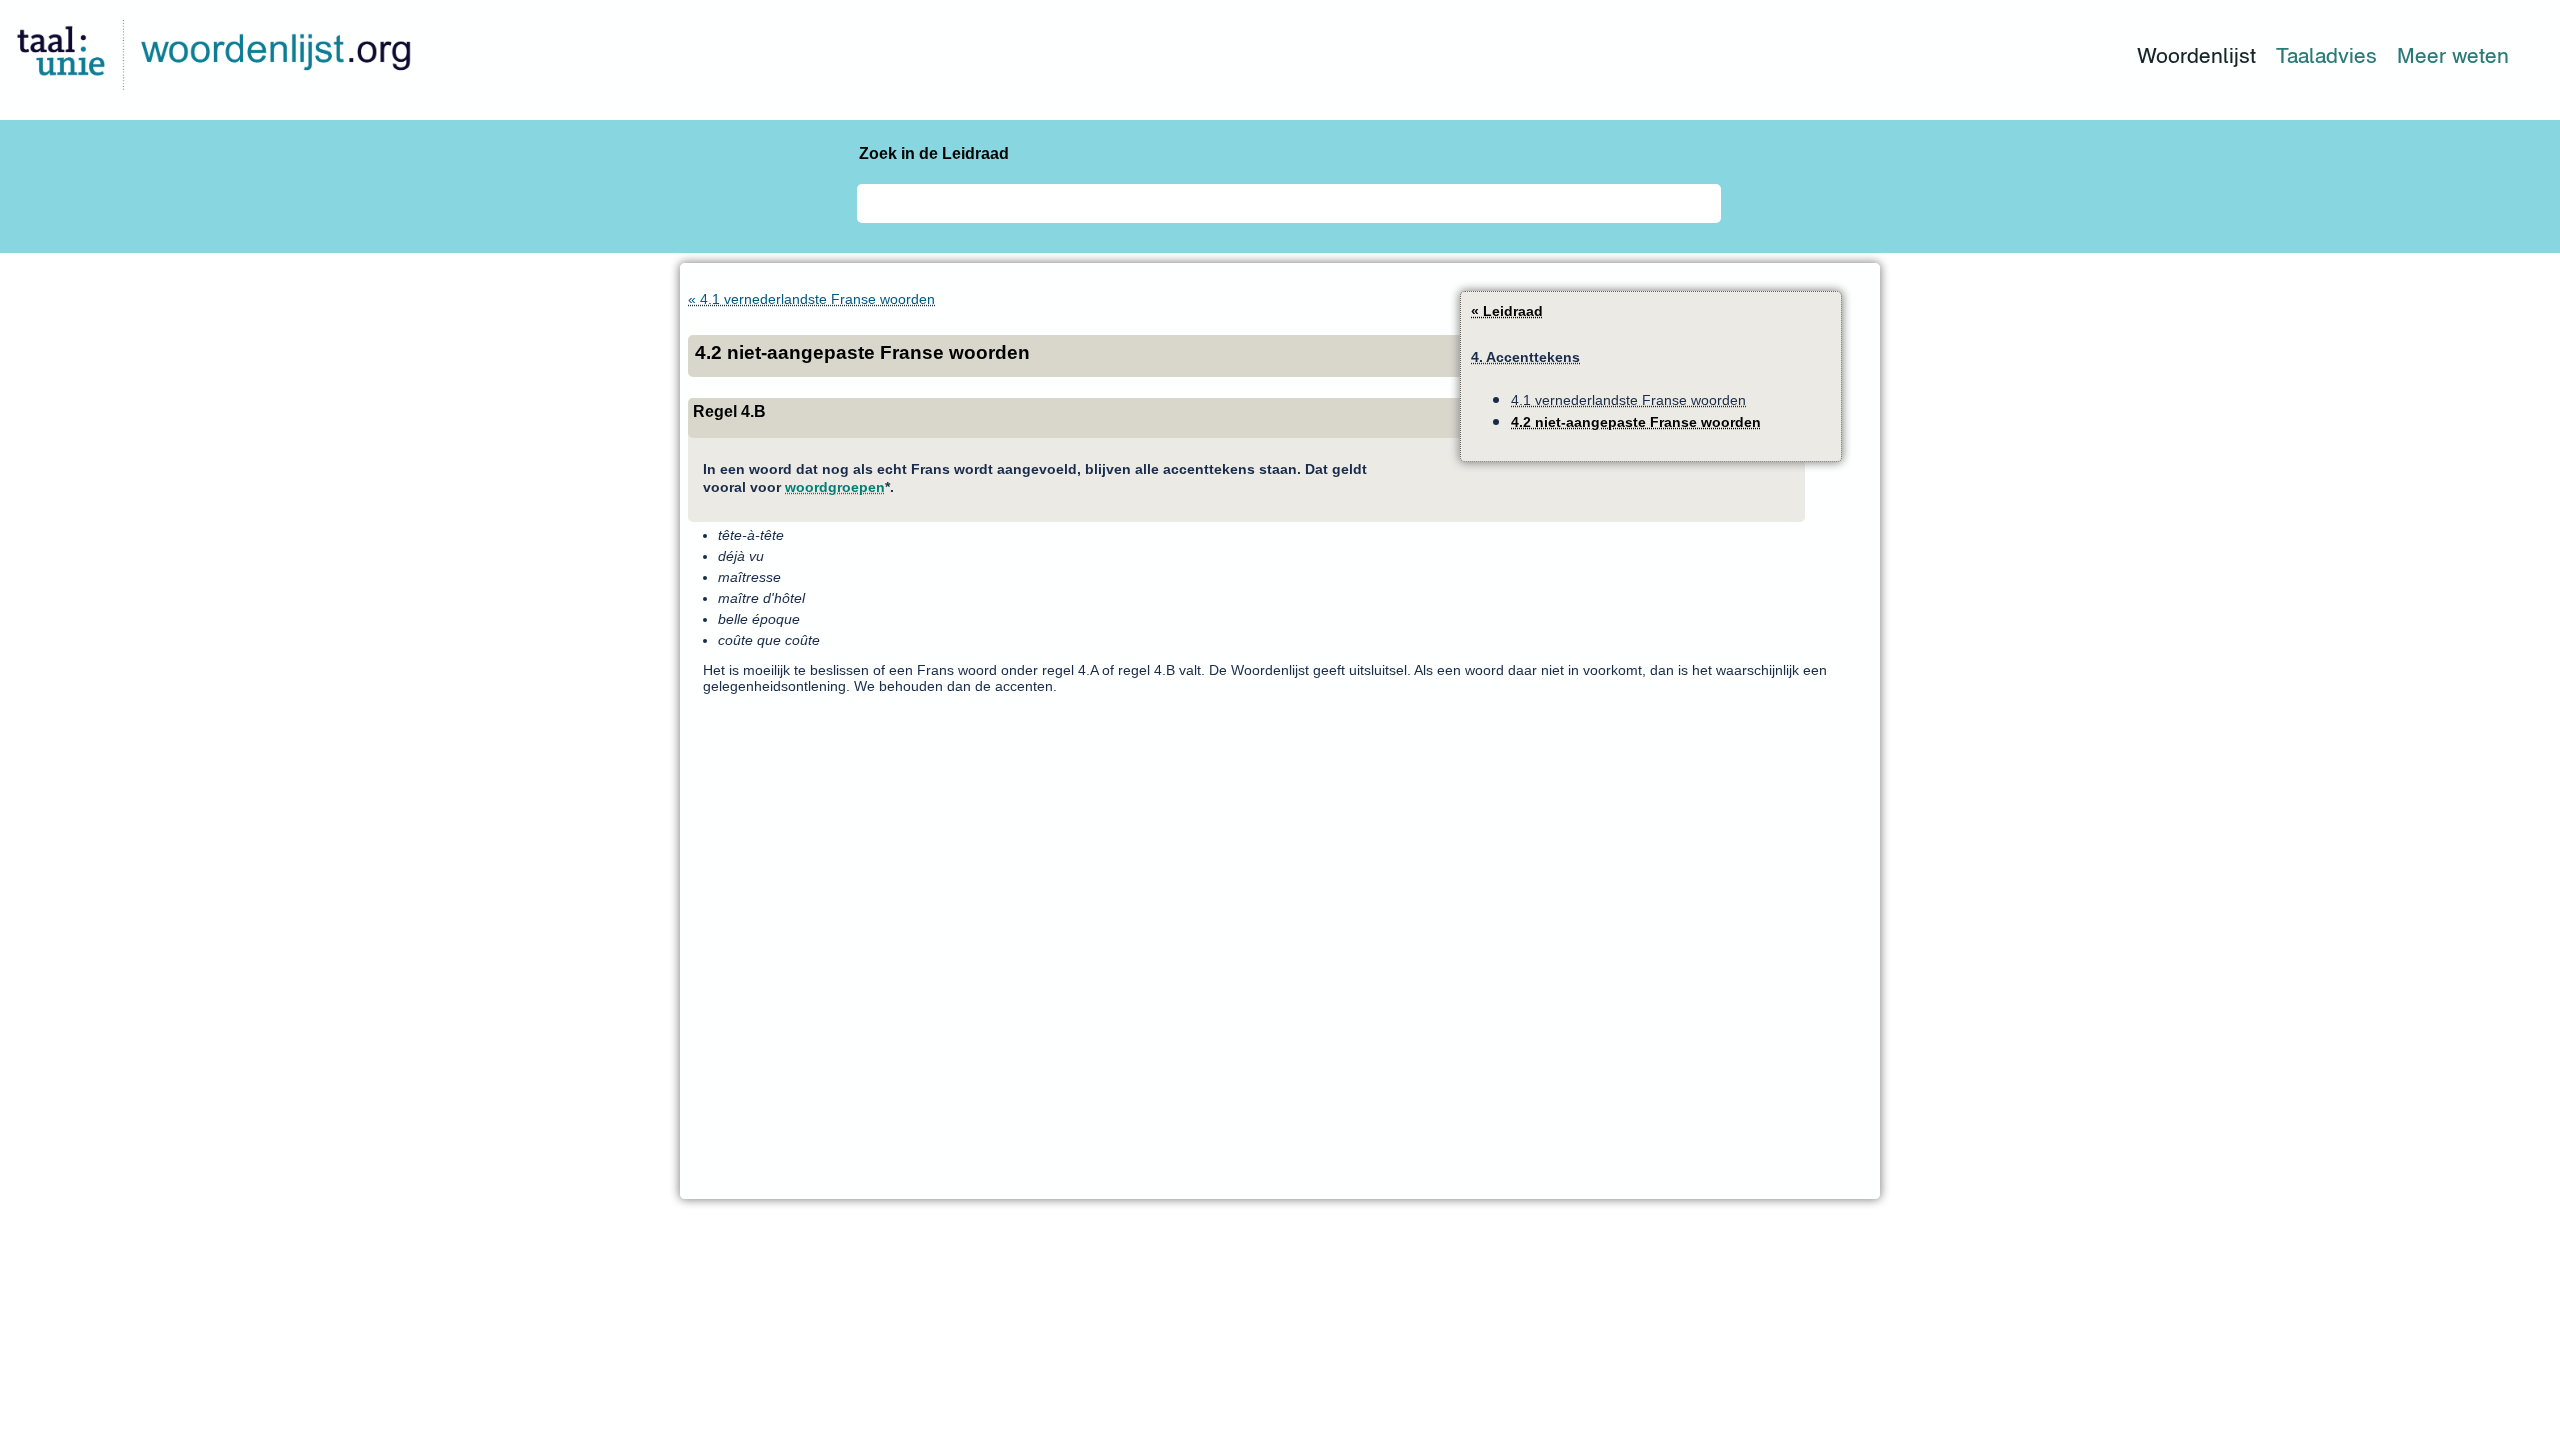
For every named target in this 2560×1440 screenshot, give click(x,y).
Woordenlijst (2196, 55)
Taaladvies (2326, 55)
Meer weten (2453, 55)
